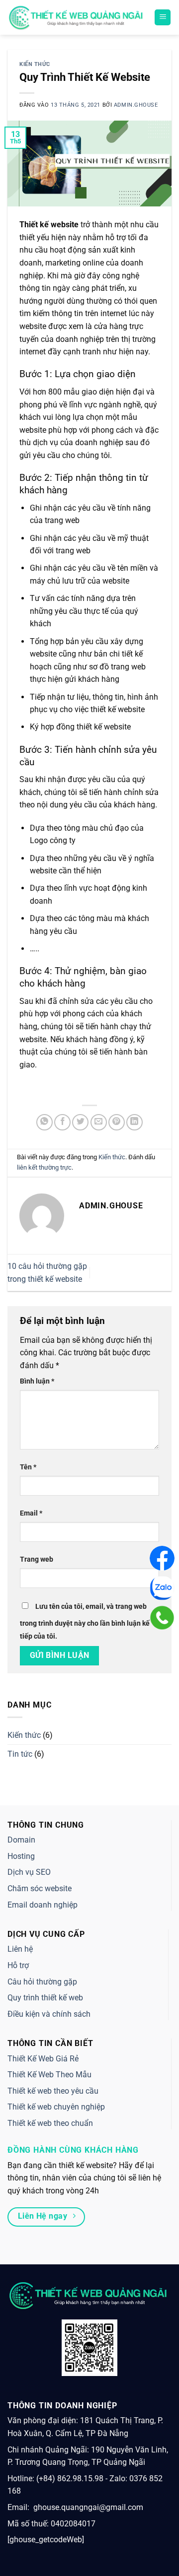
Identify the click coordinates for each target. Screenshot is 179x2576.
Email (31, 1513)
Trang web (37, 1559)
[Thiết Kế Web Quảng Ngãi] (77, 17)
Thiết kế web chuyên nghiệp (56, 2107)
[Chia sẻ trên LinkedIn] (134, 1122)
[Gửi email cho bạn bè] (99, 1122)
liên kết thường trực (44, 1167)
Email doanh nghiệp (43, 1905)
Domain (21, 1840)
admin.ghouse (136, 105)
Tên (28, 1467)
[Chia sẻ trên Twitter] (80, 1122)
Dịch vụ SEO (29, 1872)
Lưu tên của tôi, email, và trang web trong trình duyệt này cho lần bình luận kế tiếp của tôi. (85, 1621)
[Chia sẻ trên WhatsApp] (45, 1122)
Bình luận (37, 1381)
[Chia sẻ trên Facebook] (62, 1122)
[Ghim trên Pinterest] (117, 1122)
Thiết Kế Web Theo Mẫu (49, 2075)
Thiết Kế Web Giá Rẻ (43, 2059)
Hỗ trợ (18, 1965)
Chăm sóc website (40, 1888)
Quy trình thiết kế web (45, 1998)
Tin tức (20, 1754)
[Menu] (163, 18)
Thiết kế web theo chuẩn (50, 2123)
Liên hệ (20, 1949)
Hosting (21, 1856)
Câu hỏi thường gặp (42, 1982)
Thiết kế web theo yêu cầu (53, 2091)
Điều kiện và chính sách (49, 2014)
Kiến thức (35, 64)
